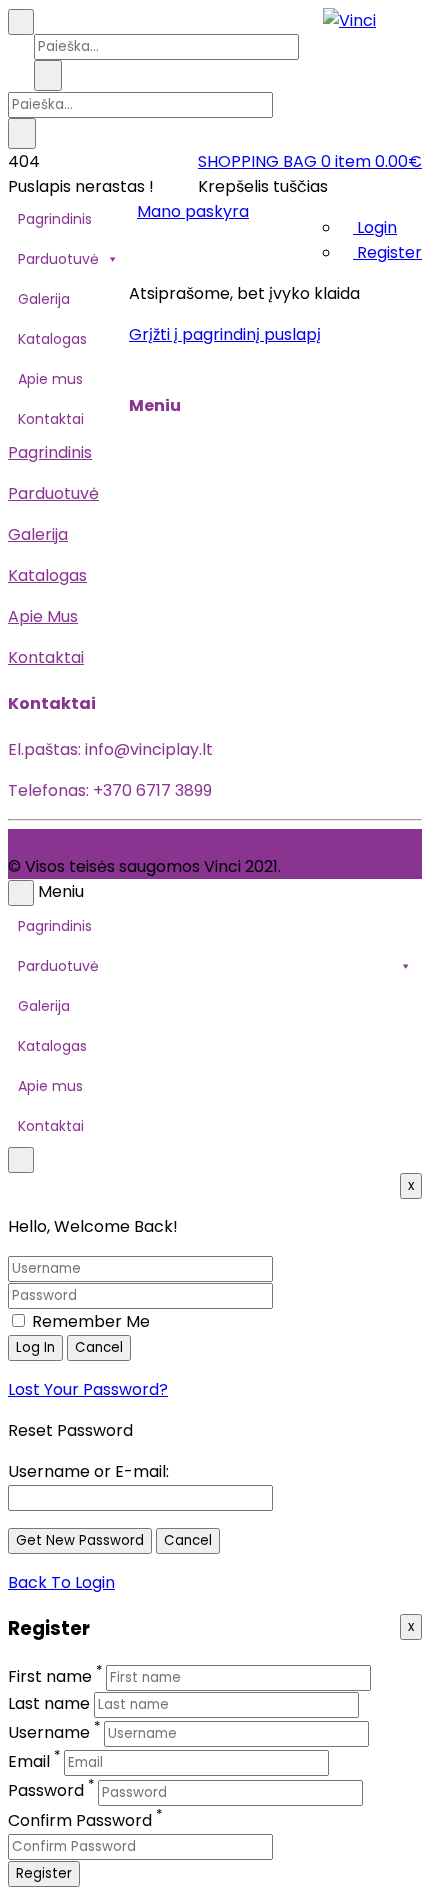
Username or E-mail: (88, 1471)
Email (29, 1761)
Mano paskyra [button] (193, 211)
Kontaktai (51, 419)
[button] (310, 161)
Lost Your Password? (88, 1389)
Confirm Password (80, 1820)
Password (46, 1791)
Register (387, 252)
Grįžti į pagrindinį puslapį (225, 334)
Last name (49, 1703)
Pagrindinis (55, 219)
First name (50, 1676)
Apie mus (50, 379)
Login (375, 227)
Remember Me (89, 1321)
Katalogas (52, 339)
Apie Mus (43, 616)
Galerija (44, 299)
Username (49, 1732)
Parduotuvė (58, 259)
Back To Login (61, 1582)
